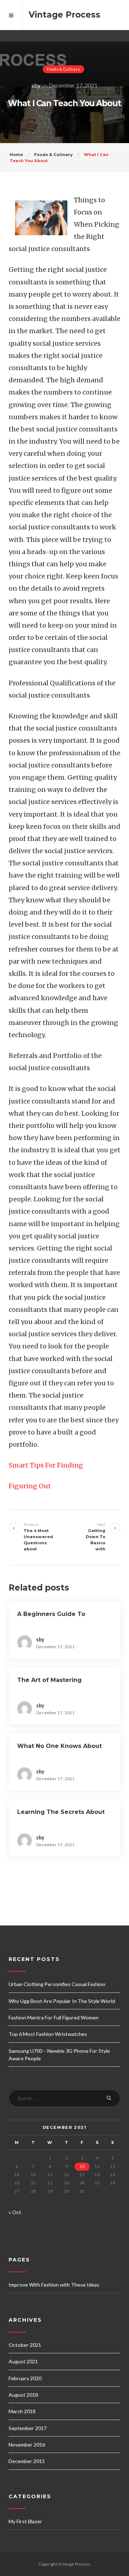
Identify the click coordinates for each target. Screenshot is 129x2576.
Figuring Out (30, 1486)
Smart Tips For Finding (46, 1465)
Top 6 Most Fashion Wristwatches (48, 2034)
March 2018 (22, 2411)
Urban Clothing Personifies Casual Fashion (57, 1984)
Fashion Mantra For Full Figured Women (54, 2017)
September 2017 (28, 2428)
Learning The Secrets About (61, 1812)
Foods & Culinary (64, 69)
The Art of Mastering (49, 1680)
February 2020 (25, 2378)
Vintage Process (64, 15)
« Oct (15, 2212)
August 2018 (23, 2395)
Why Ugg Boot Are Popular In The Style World (62, 2001)
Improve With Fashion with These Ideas (54, 2285)
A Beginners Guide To (51, 1614)
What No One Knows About (59, 1746)
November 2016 (27, 2445)
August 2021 (23, 2361)
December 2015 (27, 2461)
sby (36, 85)
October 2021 (25, 2345)
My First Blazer (25, 2521)
